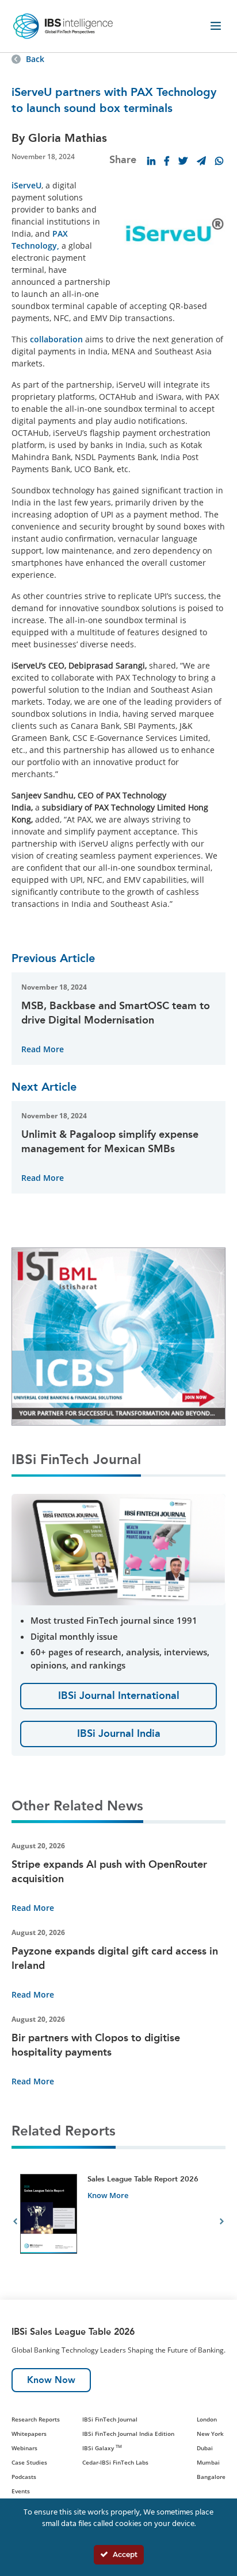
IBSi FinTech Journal (110, 2419)
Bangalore (211, 2477)
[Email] (201, 161)
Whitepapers (29, 2434)
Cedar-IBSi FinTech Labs (115, 2462)
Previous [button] (15, 2223)
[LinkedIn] (151, 161)
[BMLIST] (118, 1336)
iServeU (26, 185)
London (207, 2419)
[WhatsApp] (219, 161)
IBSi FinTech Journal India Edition (128, 2434)
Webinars (24, 2448)
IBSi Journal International (119, 1696)
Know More (108, 2195)
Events (21, 2491)
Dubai (205, 2448)
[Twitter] (183, 161)
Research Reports (36, 2419)
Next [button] (222, 2223)
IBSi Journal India (119, 1733)
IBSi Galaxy (102, 2448)
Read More (43, 1049)
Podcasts (24, 2477)
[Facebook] (167, 161)
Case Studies (29, 2462)
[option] (118, 2223)
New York (210, 2434)
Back (35, 59)
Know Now (51, 2380)
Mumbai (208, 2462)
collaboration (56, 339)
